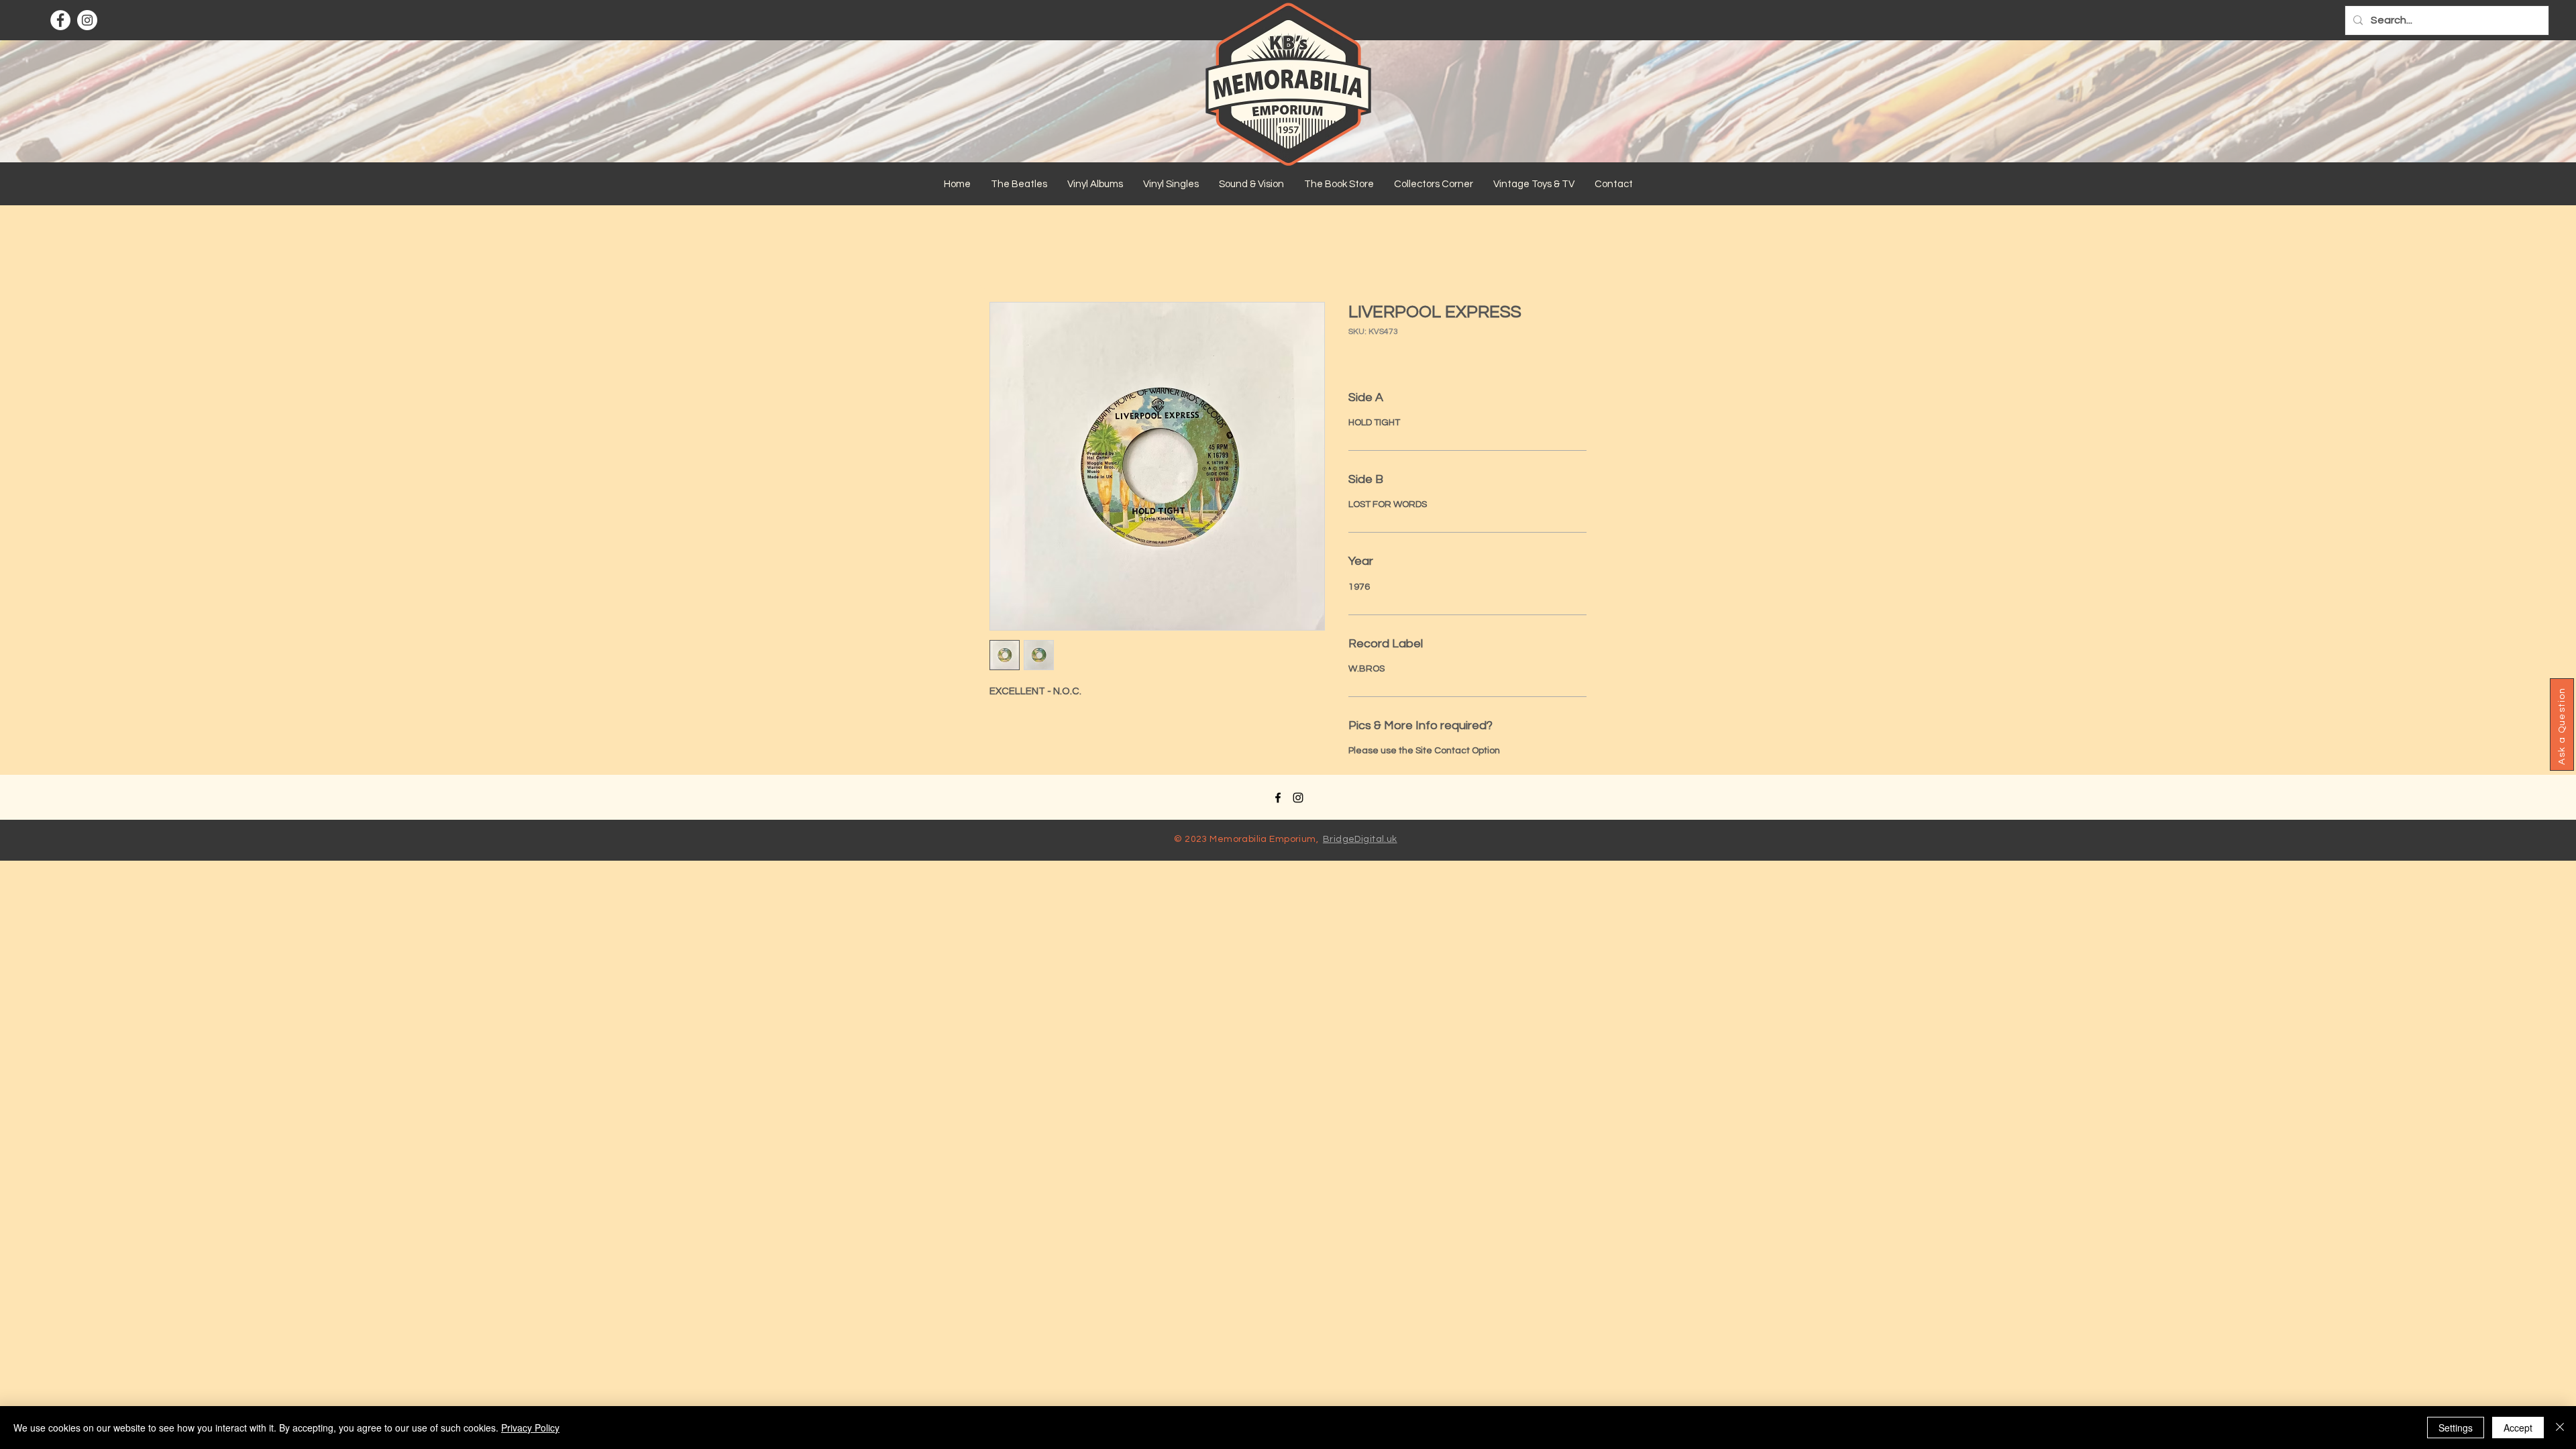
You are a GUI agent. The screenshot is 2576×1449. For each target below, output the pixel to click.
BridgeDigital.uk (1360, 839)
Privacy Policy (530, 1428)
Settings (2456, 1428)
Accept (2518, 1428)
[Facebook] (60, 20)
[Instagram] (87, 20)
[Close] (2560, 1428)
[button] (1019, 184)
